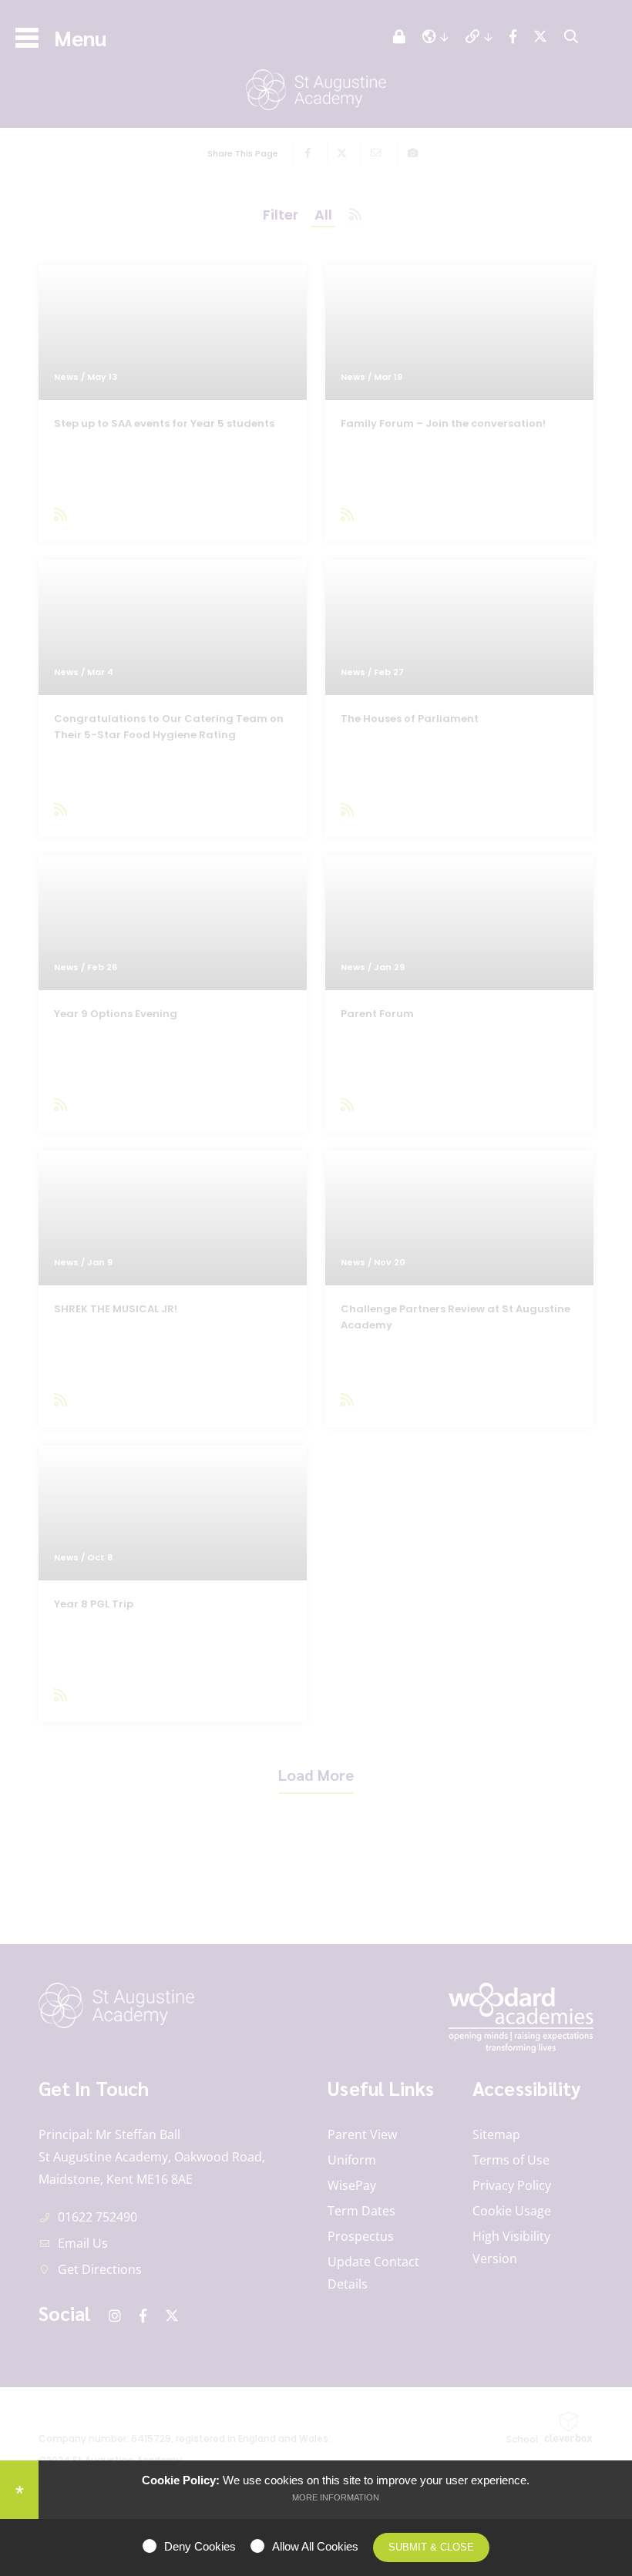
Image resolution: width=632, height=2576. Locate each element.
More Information (336, 2497)
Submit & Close (431, 2547)
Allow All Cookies (315, 2546)
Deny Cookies (200, 2546)
